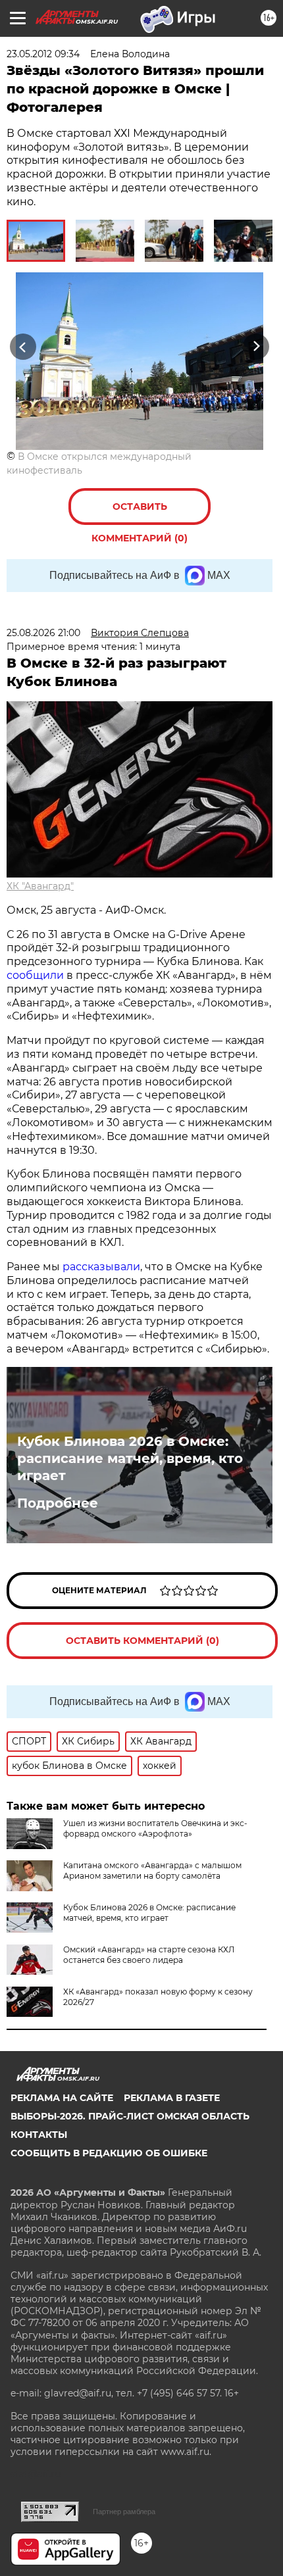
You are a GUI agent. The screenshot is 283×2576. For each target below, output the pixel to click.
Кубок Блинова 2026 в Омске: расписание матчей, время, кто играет (130, 1458)
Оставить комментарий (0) (140, 513)
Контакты (39, 2135)
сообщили (35, 975)
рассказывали (101, 1267)
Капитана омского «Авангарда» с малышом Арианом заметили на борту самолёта (152, 1870)
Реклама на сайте (62, 2098)
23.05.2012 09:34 (43, 54)
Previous (21, 347)
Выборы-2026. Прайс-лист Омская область (130, 2116)
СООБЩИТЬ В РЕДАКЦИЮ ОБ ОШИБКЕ (109, 2153)
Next (256, 347)
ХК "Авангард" (40, 886)
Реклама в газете (172, 2098)
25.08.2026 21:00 (43, 633)
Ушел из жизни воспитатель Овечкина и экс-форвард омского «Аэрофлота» (155, 1828)
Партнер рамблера (124, 2512)
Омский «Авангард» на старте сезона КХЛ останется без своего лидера (149, 1955)
